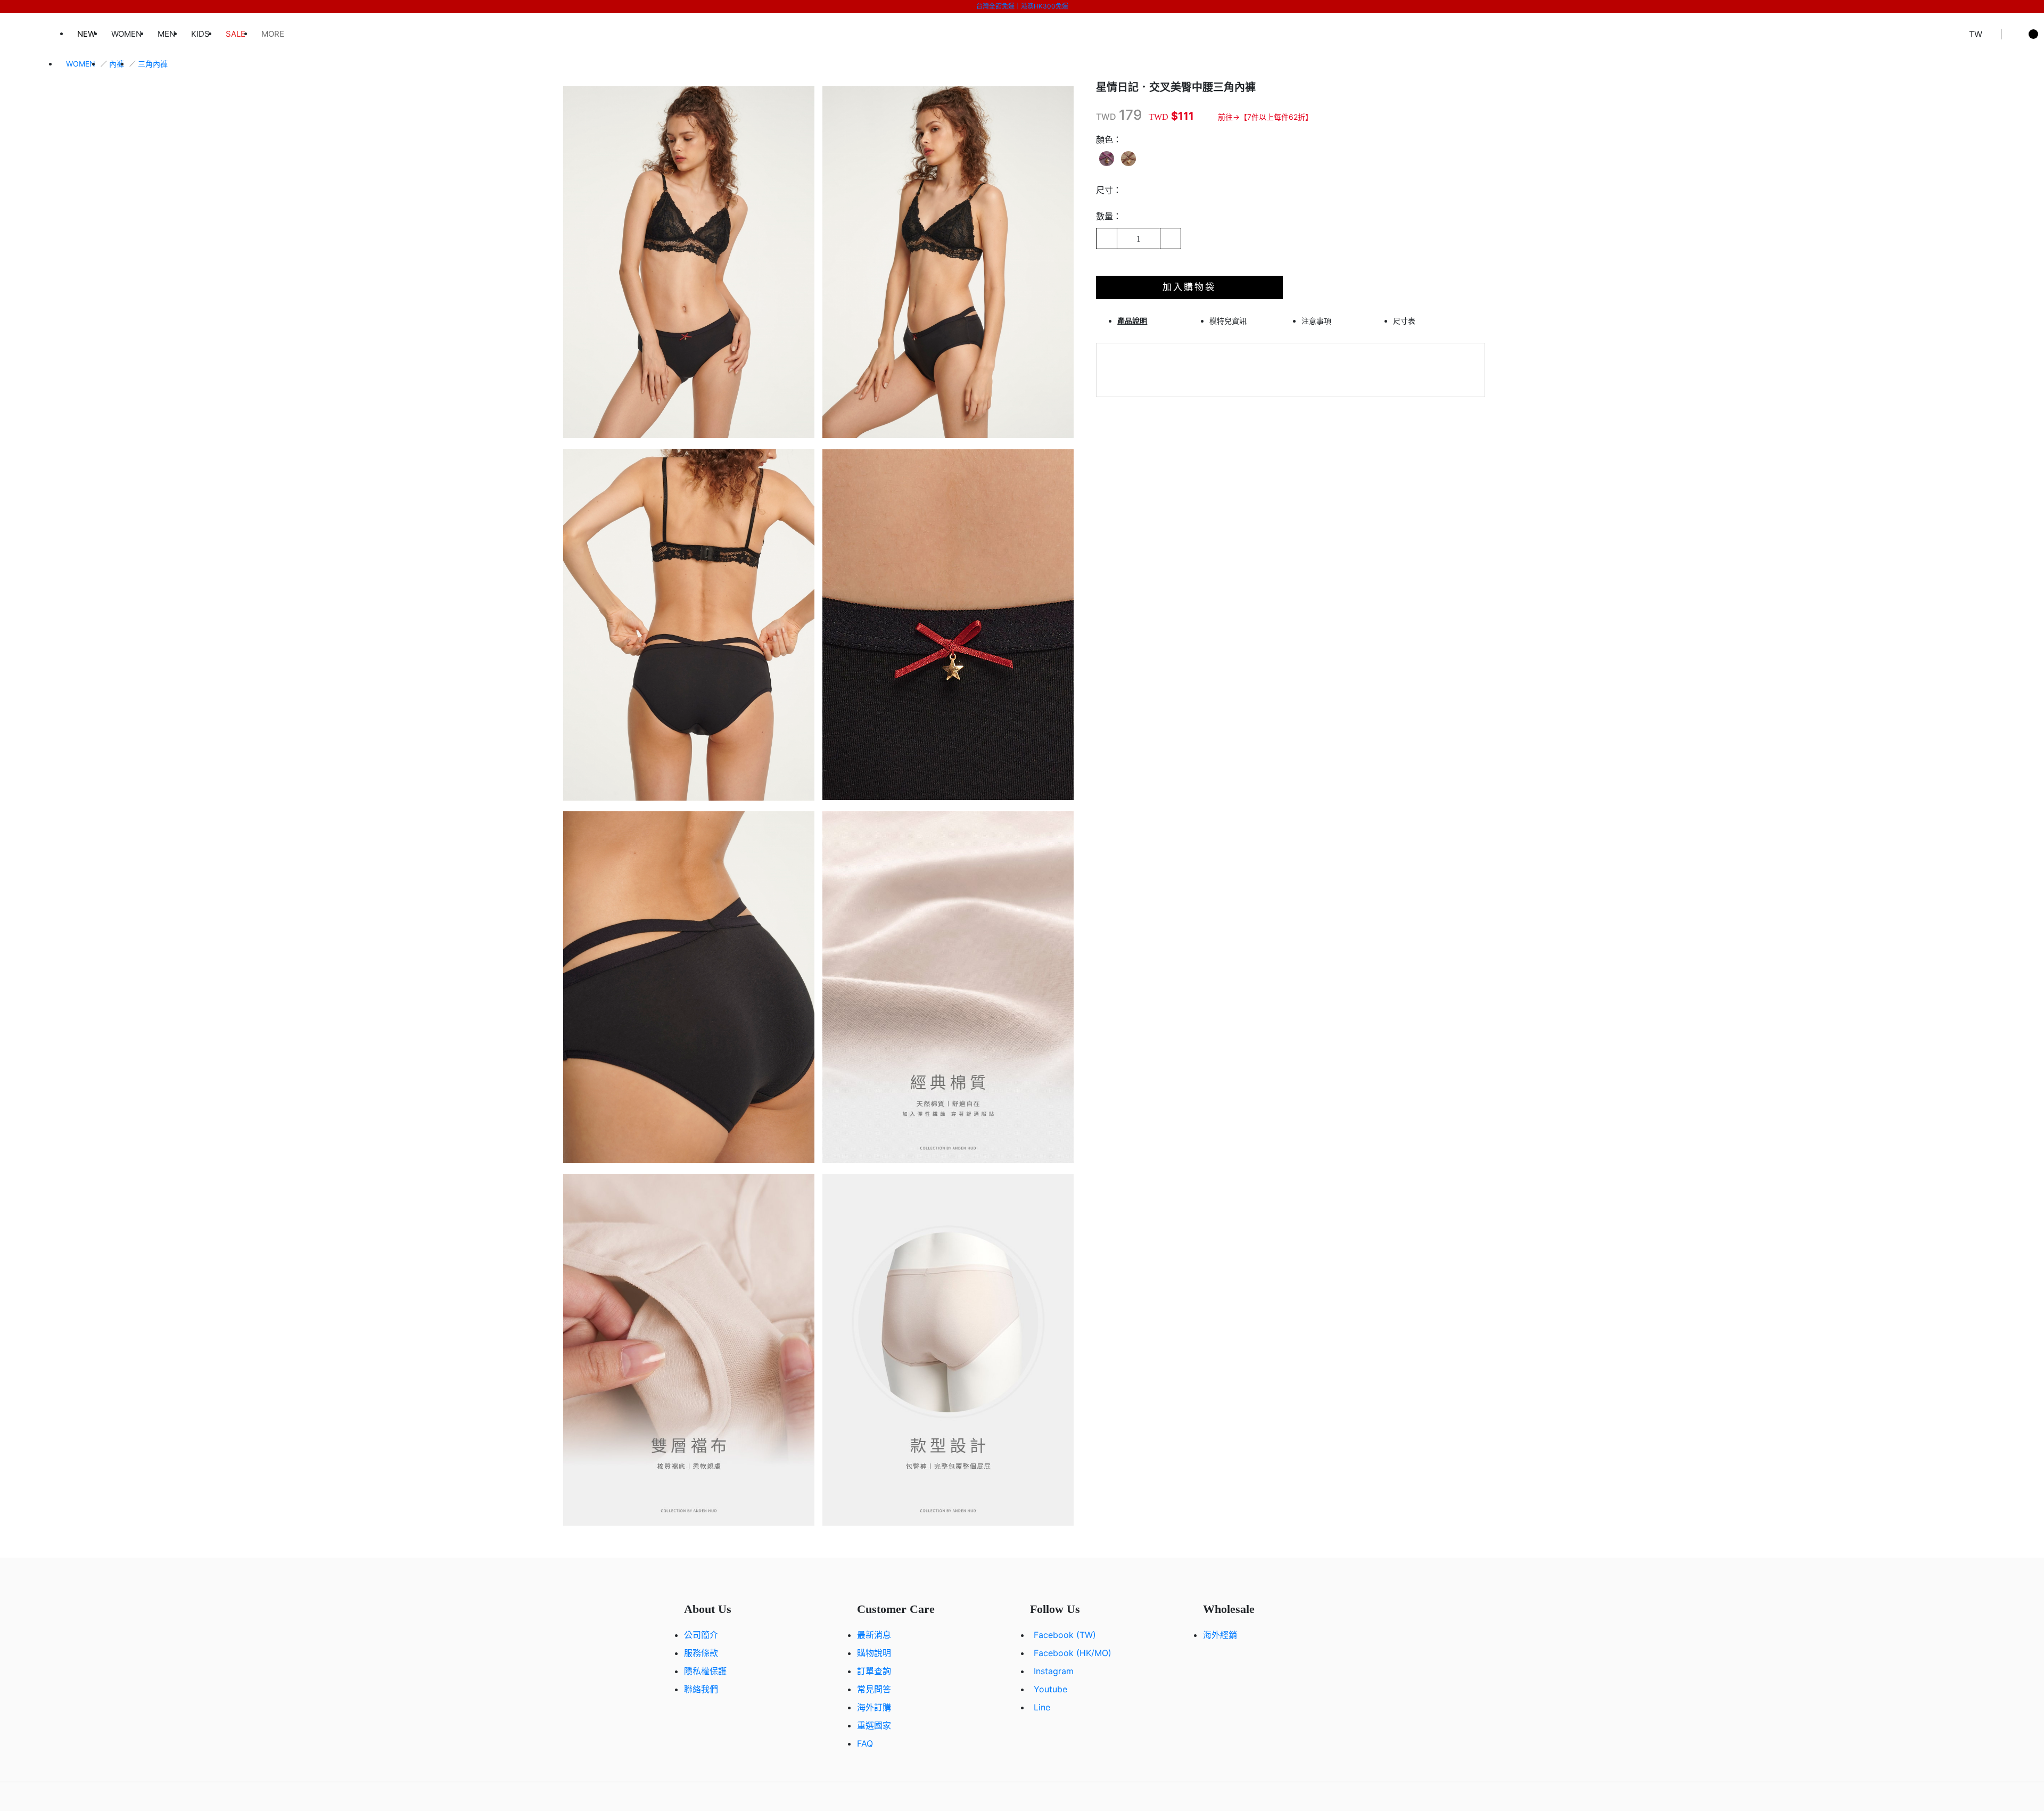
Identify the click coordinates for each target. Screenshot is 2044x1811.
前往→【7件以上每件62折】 (1265, 117)
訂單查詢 (874, 1671)
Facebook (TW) (1065, 1635)
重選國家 (874, 1725)
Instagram (1054, 1671)
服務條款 (701, 1653)
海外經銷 (1220, 1635)
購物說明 (874, 1653)
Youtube (1050, 1689)
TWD (1106, 117)
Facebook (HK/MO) (1073, 1653)
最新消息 (874, 1635)
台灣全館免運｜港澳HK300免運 (1022, 6)
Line (1042, 1707)
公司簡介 (701, 1635)
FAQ (865, 1743)
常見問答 (874, 1689)
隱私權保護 (705, 1671)
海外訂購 (874, 1707)
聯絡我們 (701, 1689)
